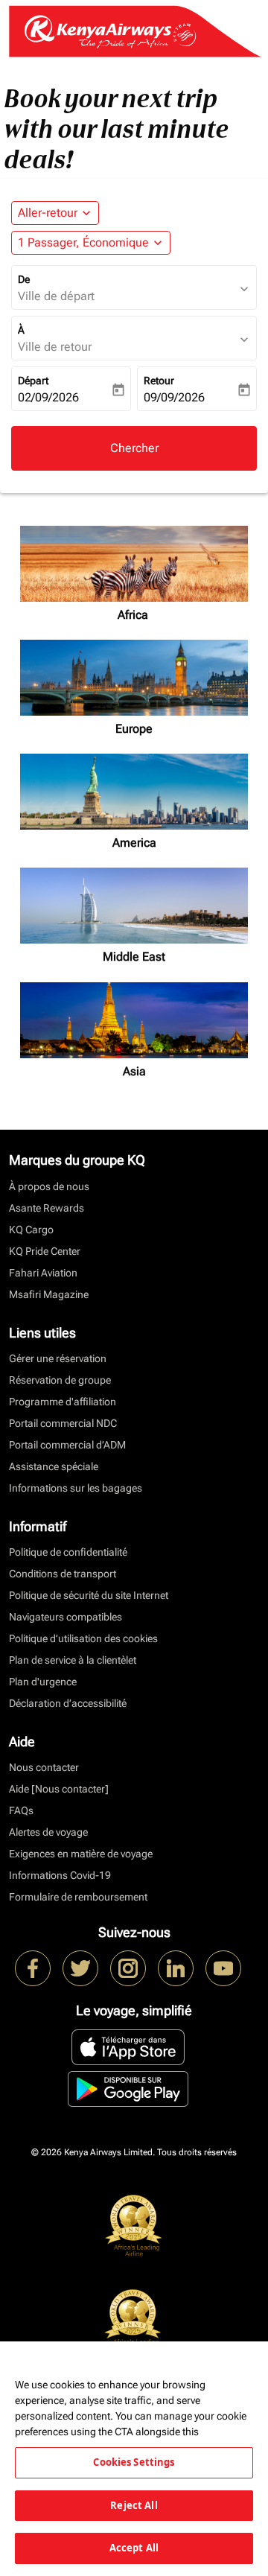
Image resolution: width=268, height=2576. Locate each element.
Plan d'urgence (43, 1682)
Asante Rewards (47, 1208)
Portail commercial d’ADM (67, 1445)
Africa (134, 615)
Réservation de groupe (60, 1380)
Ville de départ (56, 296)
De (24, 279)
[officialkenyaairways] (128, 1968)
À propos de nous (49, 1186)
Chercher (134, 448)
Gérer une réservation (58, 1358)
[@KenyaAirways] (80, 1968)
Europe (134, 729)
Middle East (134, 957)
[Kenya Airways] (33, 1968)
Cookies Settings (134, 2462)
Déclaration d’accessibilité (68, 1703)
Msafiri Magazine (49, 1294)
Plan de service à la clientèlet (73, 1660)
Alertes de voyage (48, 1832)
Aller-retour (48, 213)
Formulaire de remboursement (78, 1897)
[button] (91, 243)
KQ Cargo (31, 1230)
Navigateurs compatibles (66, 1617)
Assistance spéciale (54, 1466)
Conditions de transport (63, 1574)
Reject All (134, 2505)
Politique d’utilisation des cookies (83, 1638)
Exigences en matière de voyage (81, 1854)
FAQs (21, 1810)
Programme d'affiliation (63, 1402)
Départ (33, 381)
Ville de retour (55, 347)
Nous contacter (44, 1767)
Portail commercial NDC (63, 1423)
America (134, 843)
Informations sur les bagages (76, 1488)
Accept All (134, 2548)
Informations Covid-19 (60, 1875)
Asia (134, 1071)
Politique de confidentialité (68, 1552)
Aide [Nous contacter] (59, 1789)
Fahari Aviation (43, 1273)
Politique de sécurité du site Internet (89, 1595)
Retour (159, 381)
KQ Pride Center (45, 1251)
